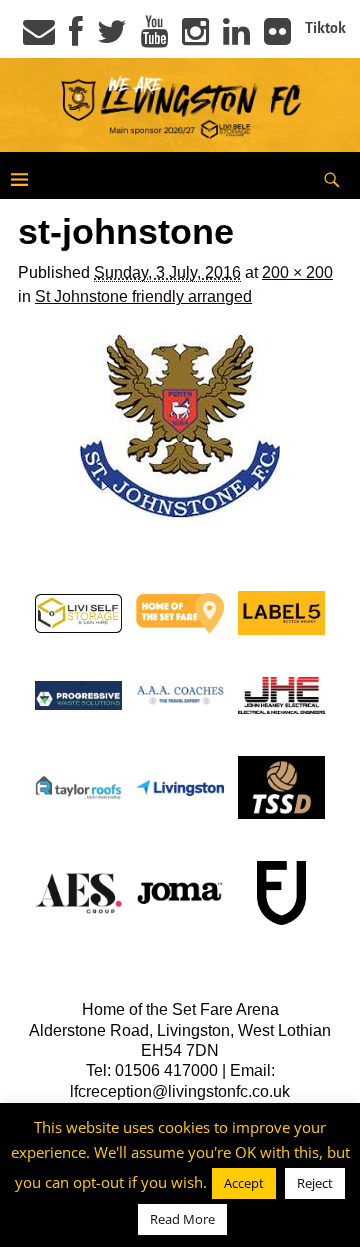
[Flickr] (277, 38)
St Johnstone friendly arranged (143, 296)
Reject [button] (315, 1183)
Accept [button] (244, 1183)
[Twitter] (112, 38)
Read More (182, 1219)
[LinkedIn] (236, 38)
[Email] (39, 38)
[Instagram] (195, 38)
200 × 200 (297, 272)
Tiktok (325, 28)
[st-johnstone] (180, 426)
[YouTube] (154, 38)
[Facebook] (76, 38)
